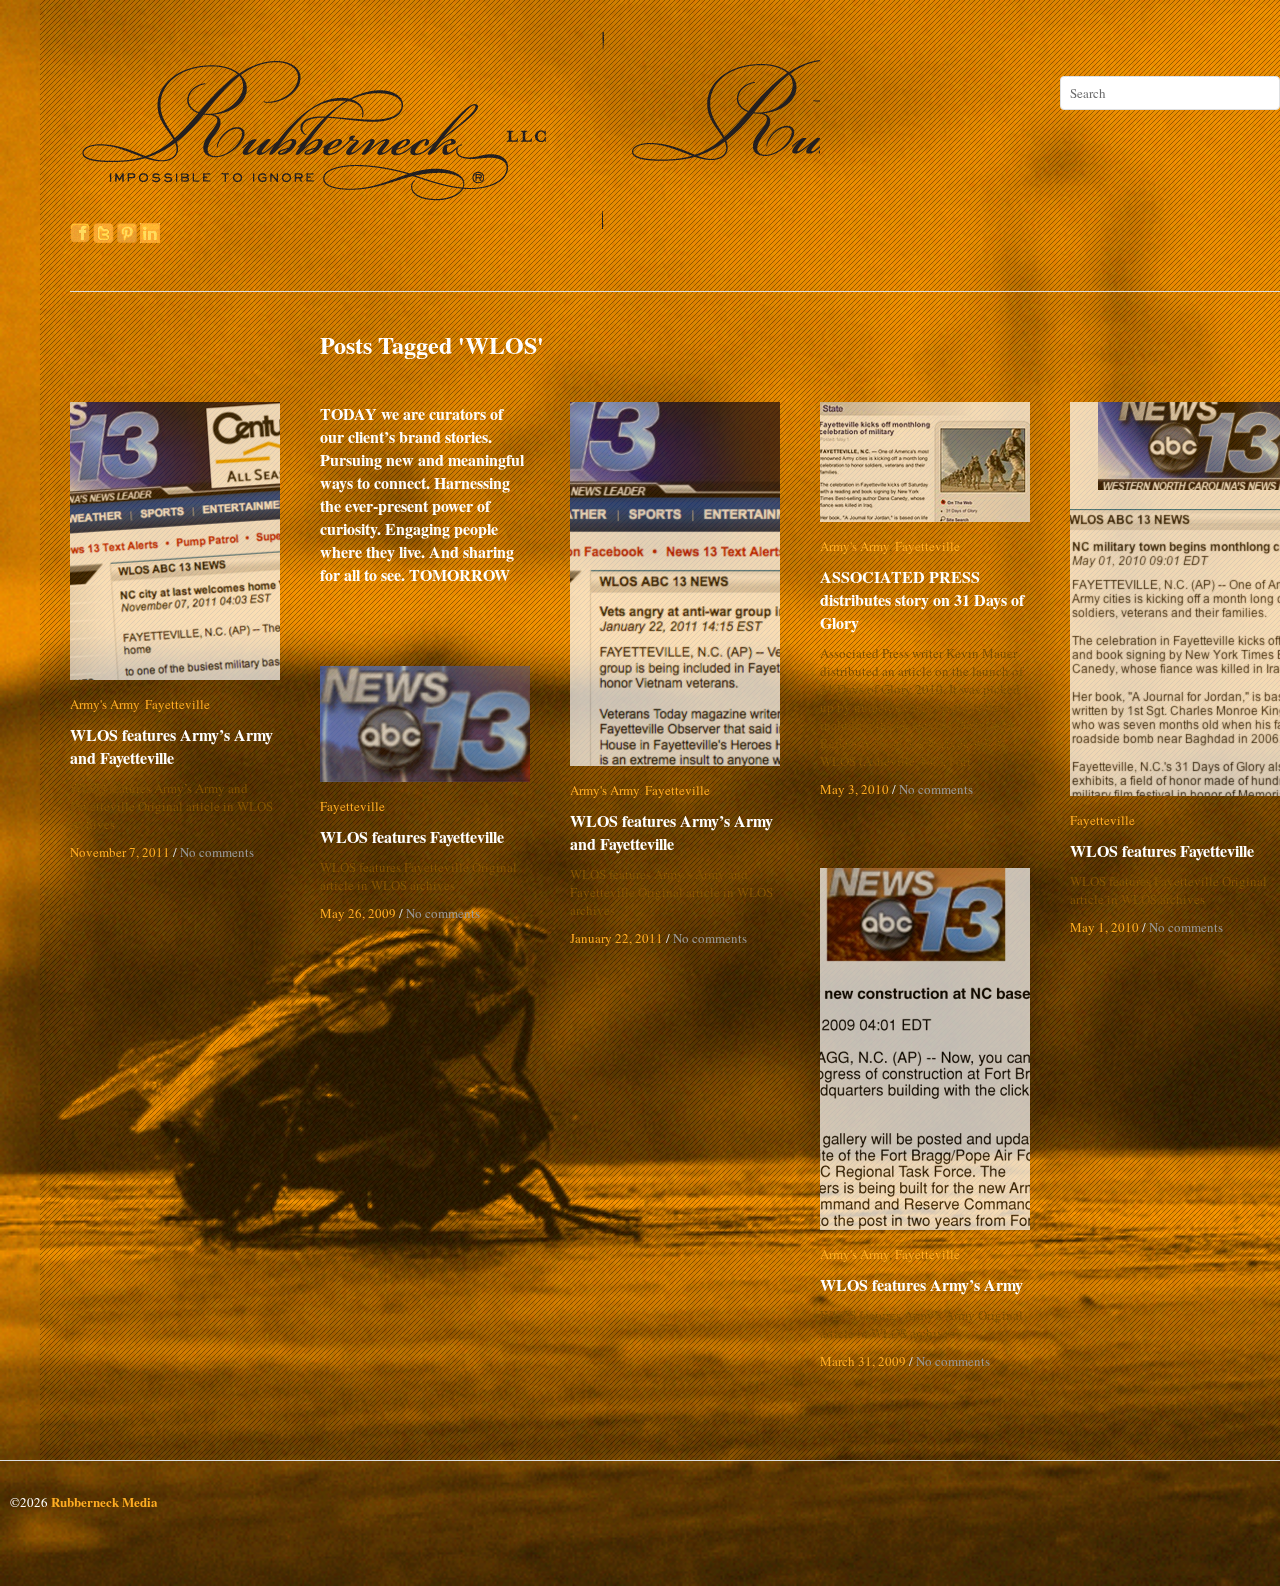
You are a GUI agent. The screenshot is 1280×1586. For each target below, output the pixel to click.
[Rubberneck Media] (447, 222)
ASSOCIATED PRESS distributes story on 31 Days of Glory (922, 599)
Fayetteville (177, 704)
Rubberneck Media (104, 1501)
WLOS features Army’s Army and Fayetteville (171, 746)
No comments (217, 852)
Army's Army (104, 704)
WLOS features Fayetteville (1162, 850)
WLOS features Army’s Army (921, 1284)
